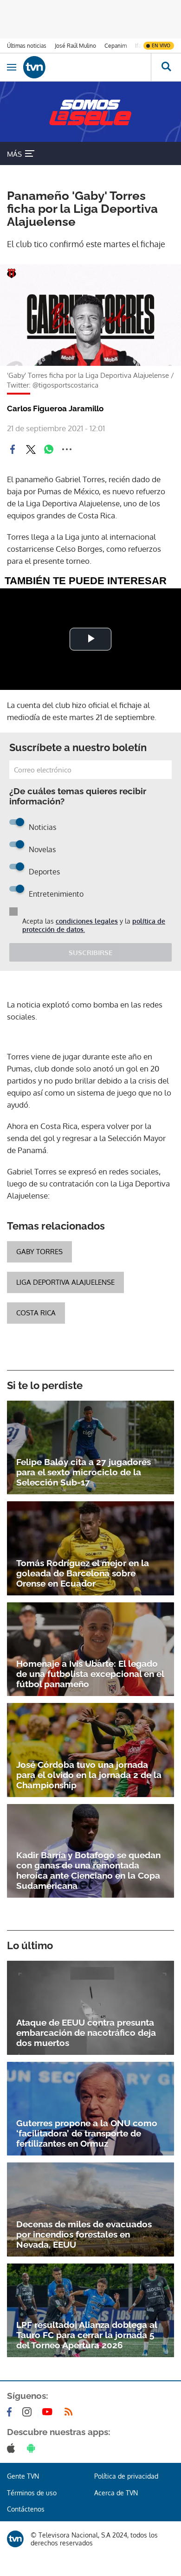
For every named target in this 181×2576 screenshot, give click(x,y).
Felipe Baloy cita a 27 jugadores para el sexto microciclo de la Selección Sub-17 (84, 1472)
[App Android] (33, 2448)
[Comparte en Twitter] (31, 449)
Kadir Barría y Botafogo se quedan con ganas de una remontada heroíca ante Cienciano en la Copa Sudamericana (88, 1870)
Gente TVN (23, 2476)
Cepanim (116, 46)
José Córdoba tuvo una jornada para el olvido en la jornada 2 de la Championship (89, 1775)
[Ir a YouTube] (49, 2412)
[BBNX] (15, 2539)
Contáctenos (26, 2509)
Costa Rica (36, 1313)
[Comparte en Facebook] (13, 449)
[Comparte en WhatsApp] (49, 449)
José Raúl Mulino (75, 46)
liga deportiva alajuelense (65, 1282)
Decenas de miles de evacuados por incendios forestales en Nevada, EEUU (84, 2234)
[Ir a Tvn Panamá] (87, 67)
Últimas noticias (27, 46)
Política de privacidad (126, 2476)
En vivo (161, 45)
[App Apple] (13, 2448)
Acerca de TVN (116, 2493)
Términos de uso (32, 2493)
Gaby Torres (39, 1252)
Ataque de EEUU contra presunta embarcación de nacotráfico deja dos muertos (86, 2033)
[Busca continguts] (166, 67)
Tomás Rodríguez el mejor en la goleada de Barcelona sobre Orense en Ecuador (83, 1573)
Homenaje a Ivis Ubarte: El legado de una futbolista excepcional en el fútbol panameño (90, 1674)
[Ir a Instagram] (29, 2412)
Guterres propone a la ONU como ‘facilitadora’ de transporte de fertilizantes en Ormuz (87, 2133)
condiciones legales (87, 921)
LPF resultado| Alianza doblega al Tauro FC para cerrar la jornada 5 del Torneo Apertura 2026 (87, 2335)
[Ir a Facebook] (11, 2412)
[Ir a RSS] (71, 2412)
